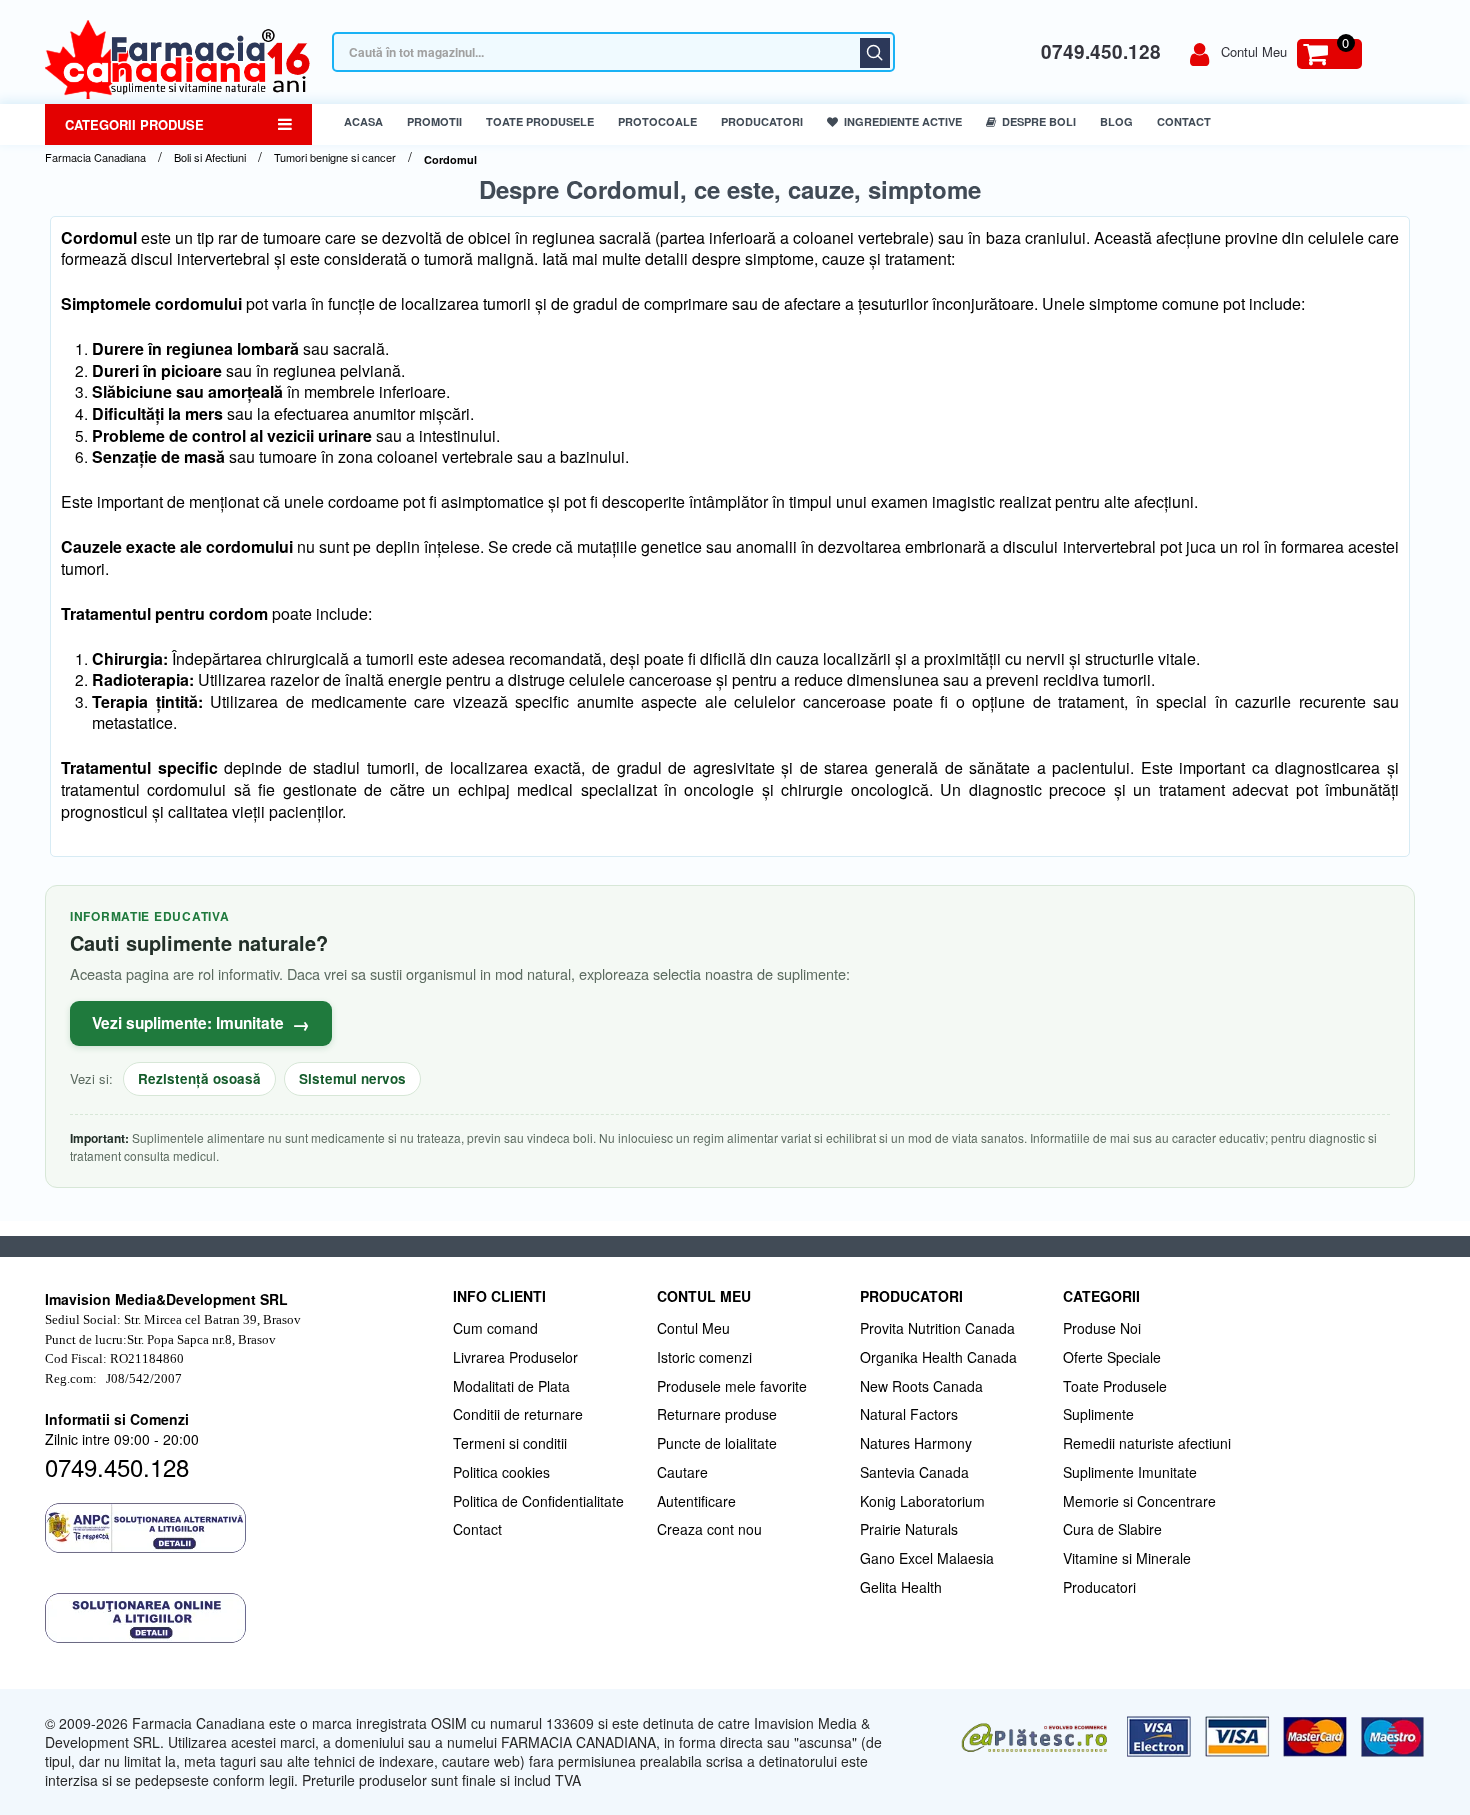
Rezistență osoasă (199, 1078)
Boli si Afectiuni (210, 157)
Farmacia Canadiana (95, 157)
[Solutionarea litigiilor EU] (239, 1618)
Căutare (875, 53)
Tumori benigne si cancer (335, 157)
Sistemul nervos (352, 1078)
